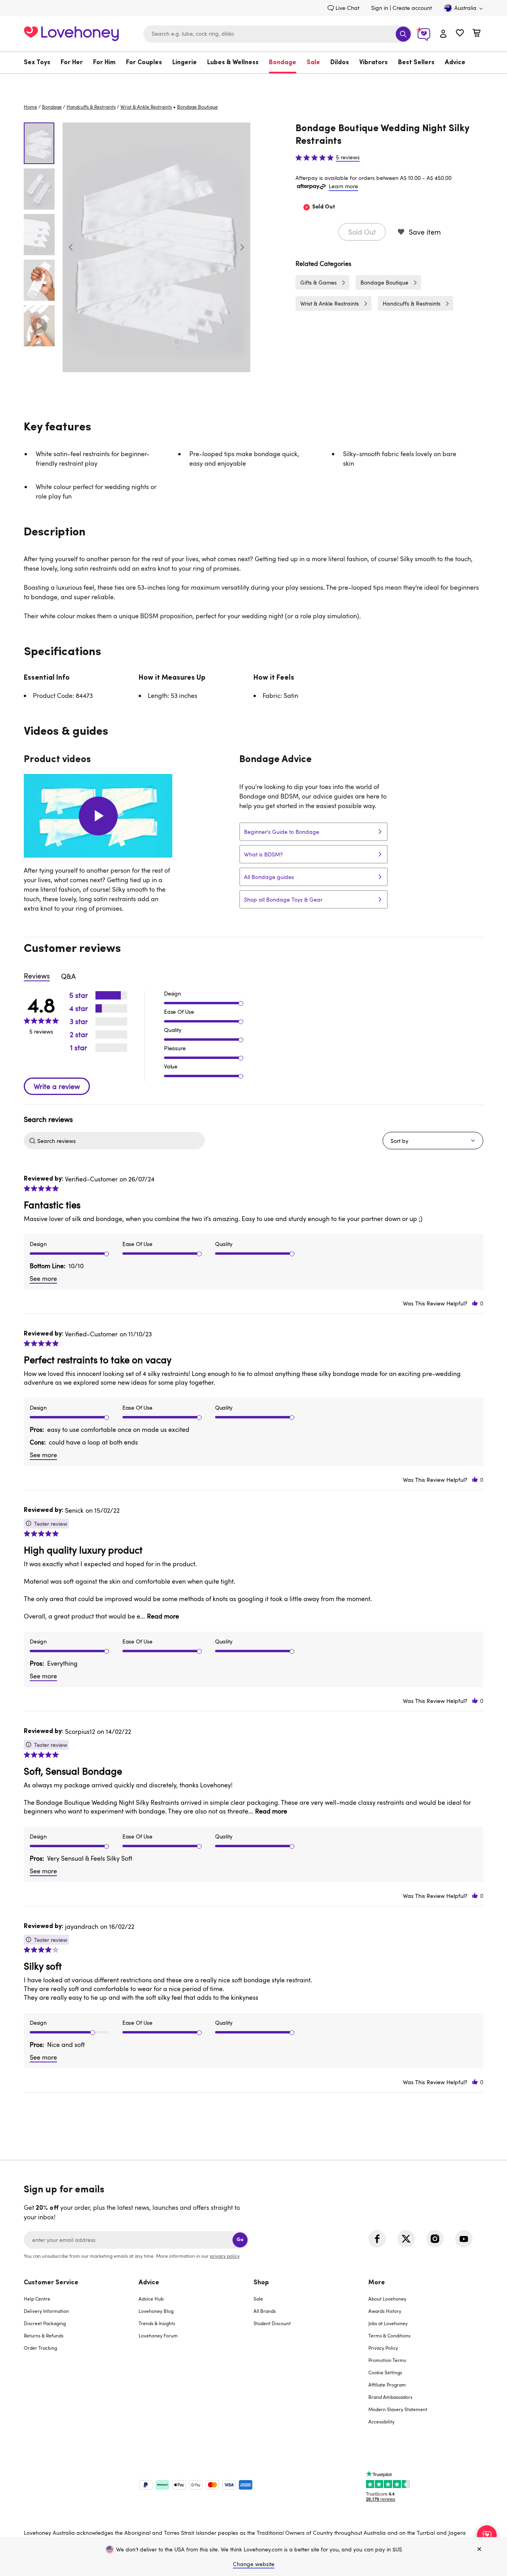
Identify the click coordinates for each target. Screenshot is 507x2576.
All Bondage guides (269, 877)
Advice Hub (151, 2299)
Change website (254, 2564)
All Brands (265, 2311)
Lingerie (185, 63)
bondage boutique (197, 107)
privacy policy (225, 2256)
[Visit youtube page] (464, 2239)
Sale (313, 63)
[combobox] (278, 34)
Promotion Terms (387, 2360)
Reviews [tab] (37, 976)
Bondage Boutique (384, 282)
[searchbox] (120, 1141)
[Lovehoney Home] (71, 33)
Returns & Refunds (44, 2335)
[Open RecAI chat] (487, 2535)
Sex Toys (37, 63)
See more (43, 1278)
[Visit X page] (406, 2239)
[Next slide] (242, 247)
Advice (455, 63)
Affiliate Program (387, 2385)
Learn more (343, 186)
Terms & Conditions (389, 2335)
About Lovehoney (387, 2299)
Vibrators (374, 63)
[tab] (81, 2357)
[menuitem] (40, 63)
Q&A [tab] (68, 976)
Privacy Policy (383, 2348)
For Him (104, 63)
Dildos (340, 63)
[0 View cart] (477, 34)
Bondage (283, 63)
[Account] (443, 34)
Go (240, 2240)
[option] (156, 247)
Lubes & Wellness (233, 63)
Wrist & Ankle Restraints (146, 107)
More (377, 2283)
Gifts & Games (318, 282)
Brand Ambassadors (390, 2397)
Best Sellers (416, 63)
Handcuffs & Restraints (91, 107)
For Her (72, 63)
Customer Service (51, 2283)
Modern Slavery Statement (398, 2409)
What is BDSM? (263, 854)
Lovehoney (254, 82)
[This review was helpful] (475, 1303)
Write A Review (57, 1086)
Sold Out (362, 232)
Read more (163, 1616)
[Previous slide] (71, 247)
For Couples (144, 63)
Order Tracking (40, 2348)
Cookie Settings (385, 2372)
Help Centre (37, 2299)
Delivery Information (46, 2311)
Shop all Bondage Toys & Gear (283, 899)
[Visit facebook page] (377, 2239)
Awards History (385, 2311)
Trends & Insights (157, 2323)
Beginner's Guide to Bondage (282, 832)
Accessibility (381, 2421)
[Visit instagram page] (435, 2239)
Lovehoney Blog (156, 2311)
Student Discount (272, 2323)
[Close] (479, 2549)
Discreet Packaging (45, 2323)
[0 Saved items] (460, 34)
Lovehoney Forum (158, 2335)
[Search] (403, 34)
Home (30, 107)
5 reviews (348, 157)
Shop (261, 2283)
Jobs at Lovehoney (388, 2323)
